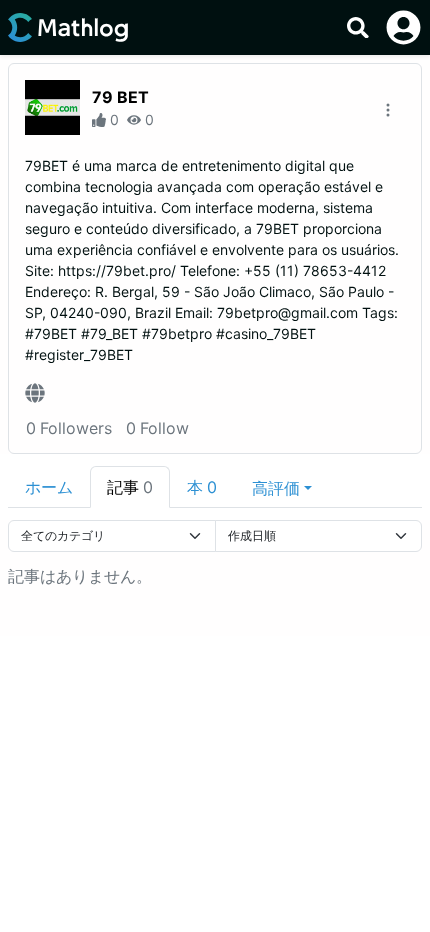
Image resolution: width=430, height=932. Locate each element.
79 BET (120, 97)
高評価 (276, 488)
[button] (282, 487)
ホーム (49, 487)
